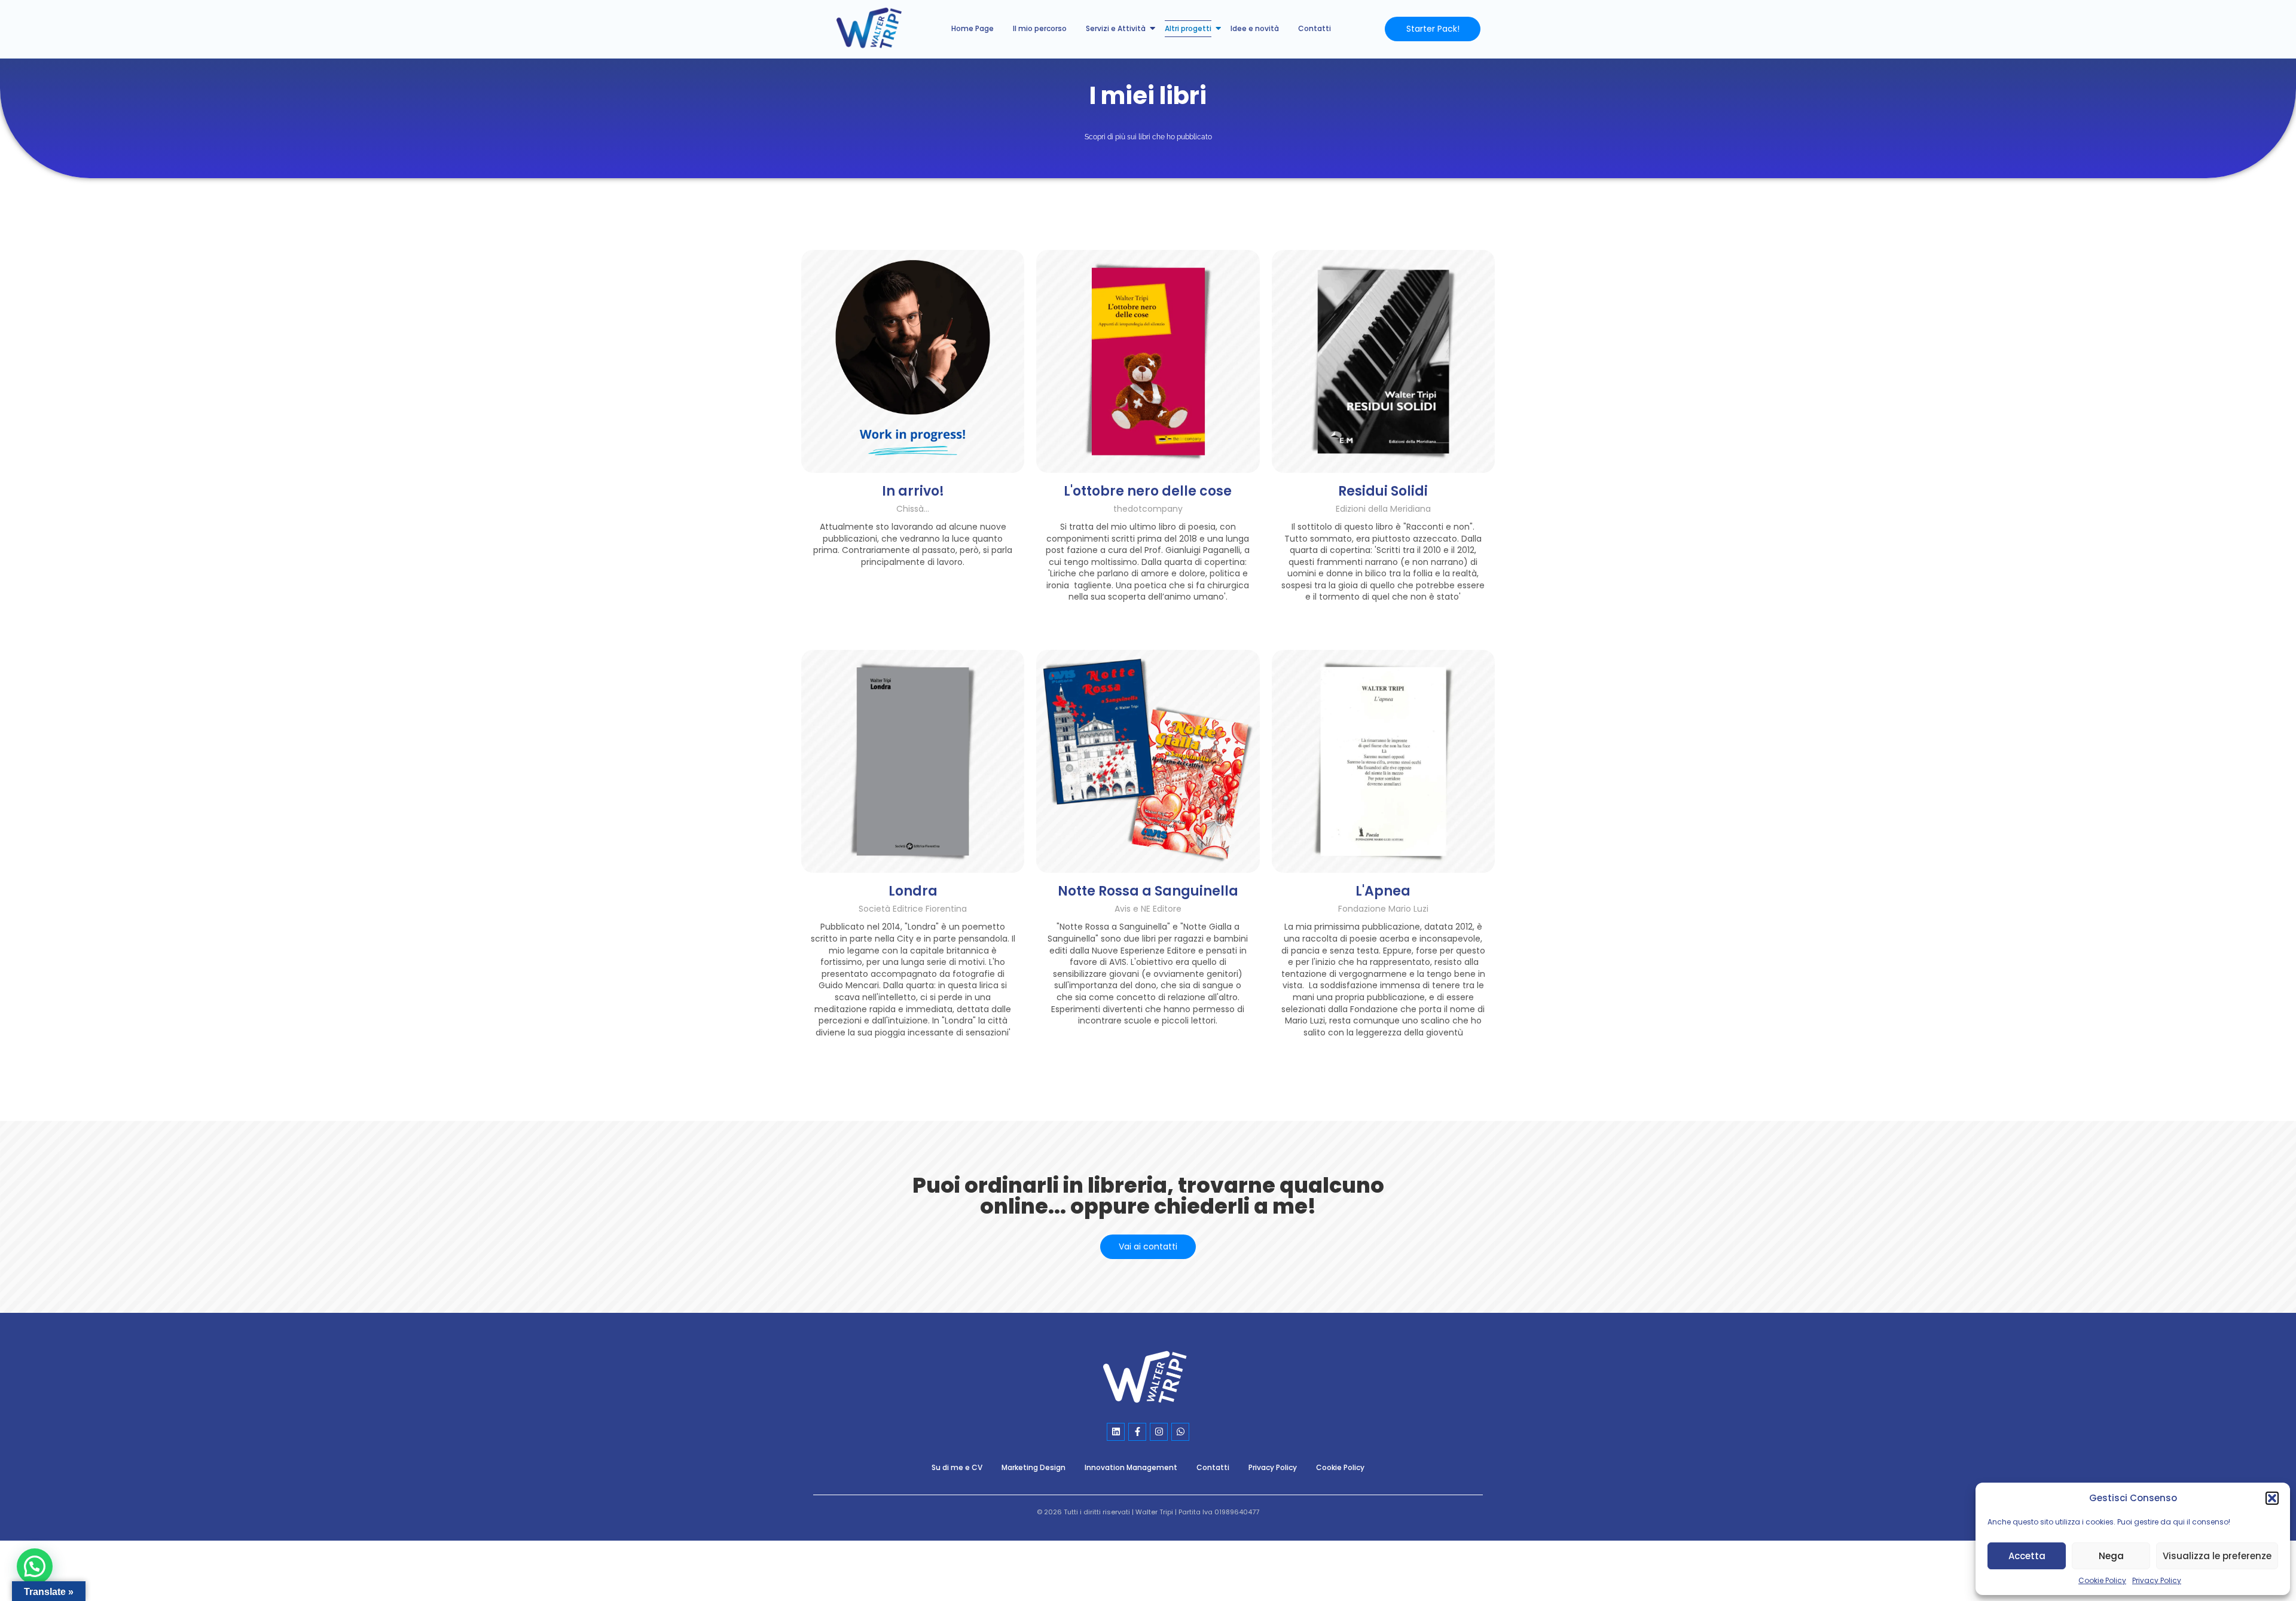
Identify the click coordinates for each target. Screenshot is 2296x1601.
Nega (2111, 1556)
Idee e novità (1255, 28)
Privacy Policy (2157, 1580)
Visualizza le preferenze (2217, 1556)
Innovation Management (1131, 1467)
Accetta (2027, 1556)
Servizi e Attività (1116, 28)
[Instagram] (1159, 1432)
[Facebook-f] (1137, 1432)
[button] (2272, 1498)
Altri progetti (1188, 28)
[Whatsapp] (1180, 1432)
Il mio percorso (1040, 28)
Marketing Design (1033, 1467)
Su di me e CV (957, 1467)
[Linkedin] (1116, 1432)
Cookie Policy (2102, 1580)
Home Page (973, 28)
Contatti (1315, 28)
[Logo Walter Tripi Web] (1148, 1378)
